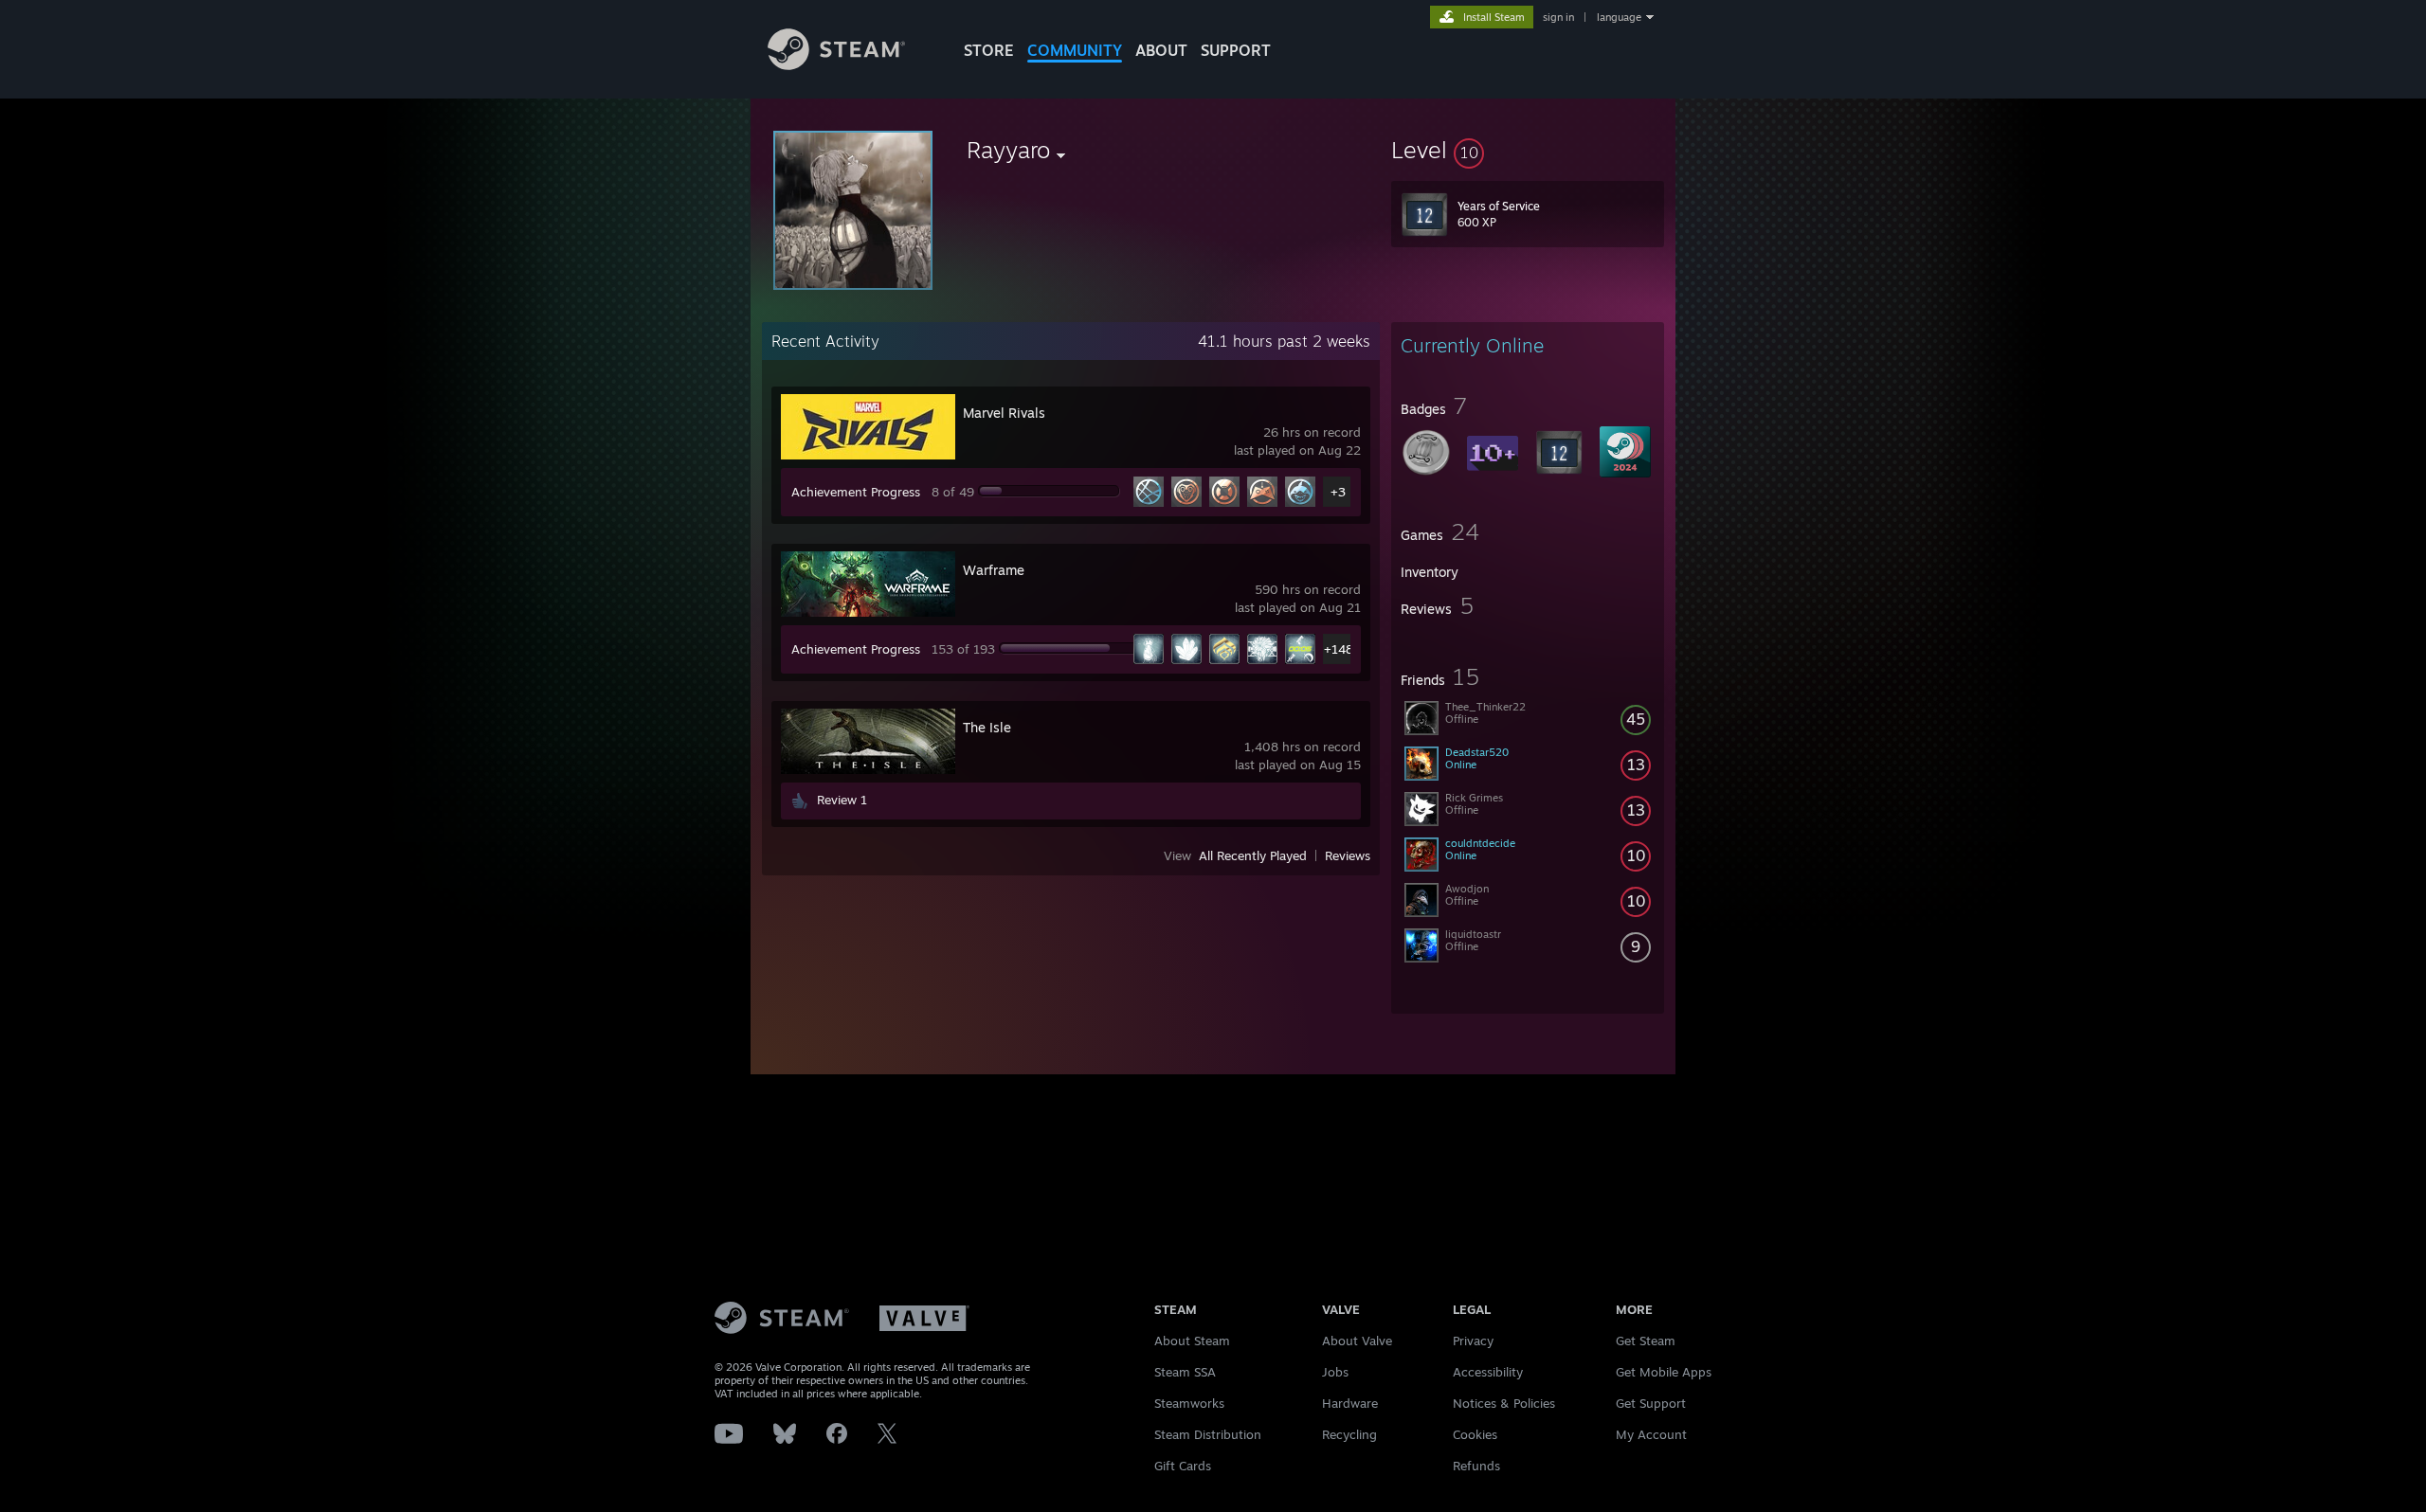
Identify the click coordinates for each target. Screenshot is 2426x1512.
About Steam (1192, 1341)
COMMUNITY (1075, 50)
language (1619, 17)
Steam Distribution (1208, 1434)
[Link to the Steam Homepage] (836, 65)
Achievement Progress (856, 492)
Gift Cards (1183, 1466)
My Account (1651, 1434)
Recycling (1349, 1434)
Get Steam (1646, 1341)
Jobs (1335, 1372)
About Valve (1357, 1341)
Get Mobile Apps (1664, 1372)
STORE (989, 50)
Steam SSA (1185, 1372)
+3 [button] (1338, 492)
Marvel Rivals (1004, 413)
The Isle (987, 727)
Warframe (994, 570)
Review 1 (842, 800)
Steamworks (1189, 1403)
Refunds (1476, 1466)
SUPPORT (1236, 50)
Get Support (1651, 1403)
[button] (1528, 150)
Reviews (1348, 855)
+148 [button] (1339, 649)
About (1161, 50)
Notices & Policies (1504, 1403)
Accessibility (1488, 1372)
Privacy (1473, 1341)
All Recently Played (1253, 855)
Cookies (1475, 1434)
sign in (1558, 17)
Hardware (1350, 1403)
